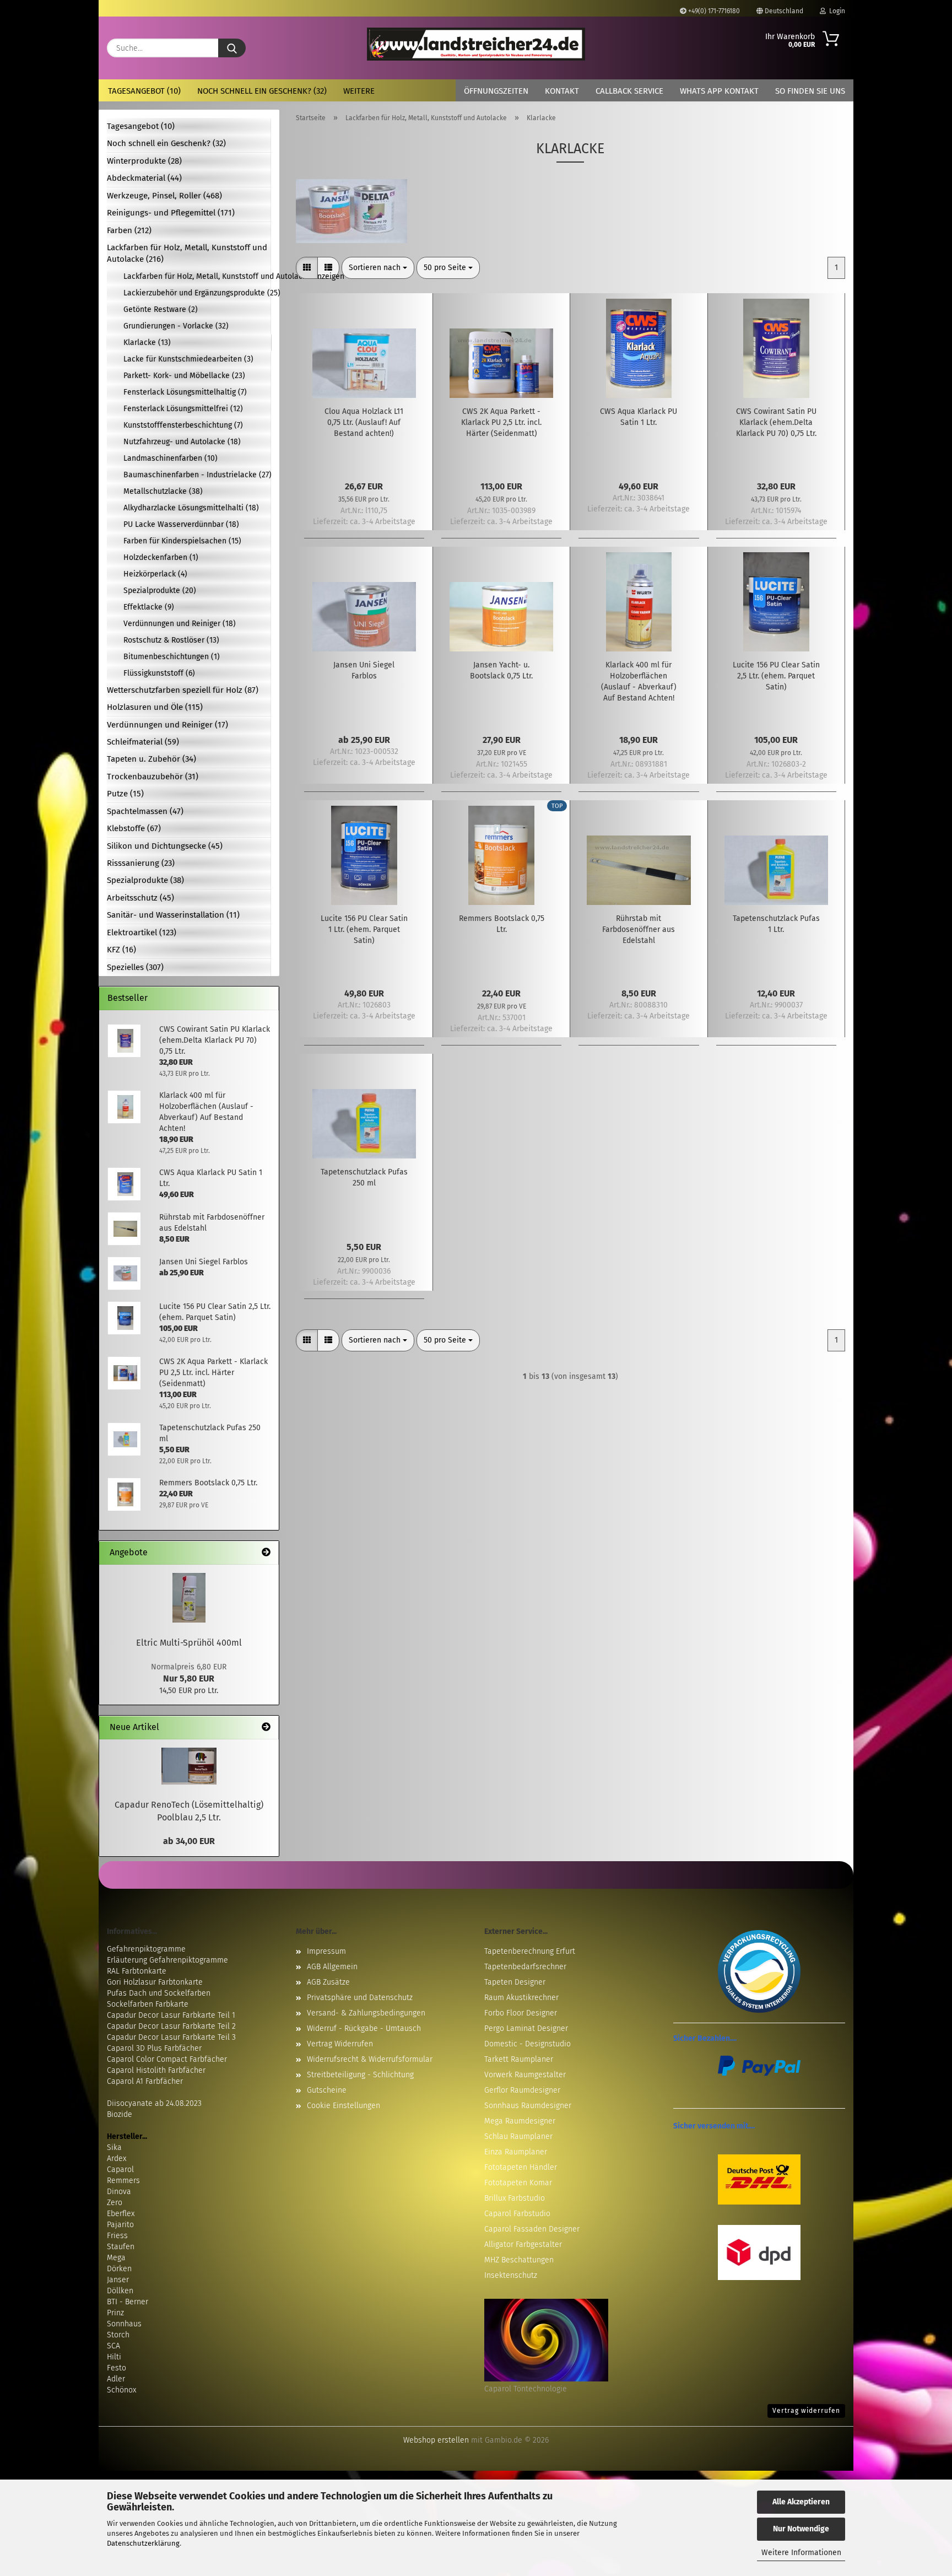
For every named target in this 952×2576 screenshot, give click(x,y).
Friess (117, 2236)
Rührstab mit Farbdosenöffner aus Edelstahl (639, 929)
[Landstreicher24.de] (476, 44)
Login (835, 11)
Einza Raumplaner (516, 2152)
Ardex (117, 2159)
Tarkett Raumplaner (519, 2059)
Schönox (121, 2390)
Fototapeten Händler (521, 2167)
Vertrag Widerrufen (340, 2044)
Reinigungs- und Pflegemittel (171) (171, 213)
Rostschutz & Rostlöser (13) (171, 640)
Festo (117, 2368)
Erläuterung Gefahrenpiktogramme (167, 1960)
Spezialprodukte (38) (145, 880)
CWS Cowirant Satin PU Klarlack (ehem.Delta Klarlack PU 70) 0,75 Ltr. (776, 422)
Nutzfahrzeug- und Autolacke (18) (182, 442)
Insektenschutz (511, 2275)
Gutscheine (327, 2090)
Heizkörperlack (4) (155, 574)
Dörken (119, 2269)
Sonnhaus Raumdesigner (528, 2106)
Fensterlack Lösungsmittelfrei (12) (183, 409)
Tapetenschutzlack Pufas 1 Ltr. (776, 924)
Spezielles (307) (135, 967)
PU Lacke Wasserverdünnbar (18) (181, 524)
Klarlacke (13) (147, 343)
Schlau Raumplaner (518, 2136)
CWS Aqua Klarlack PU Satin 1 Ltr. (639, 417)
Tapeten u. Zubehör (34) (152, 759)
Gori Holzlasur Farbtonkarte (155, 1982)
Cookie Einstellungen (344, 2106)
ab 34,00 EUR (189, 1841)
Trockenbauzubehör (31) (153, 777)
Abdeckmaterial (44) (144, 178)
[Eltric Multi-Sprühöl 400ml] (189, 1598)
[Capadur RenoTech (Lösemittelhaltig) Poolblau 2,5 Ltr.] (189, 1766)
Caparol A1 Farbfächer (145, 2081)
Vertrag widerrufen (806, 2411)
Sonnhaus (124, 2324)
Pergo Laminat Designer (526, 2028)
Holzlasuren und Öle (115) (155, 707)
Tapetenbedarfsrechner (525, 1967)
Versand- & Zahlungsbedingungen (366, 2013)
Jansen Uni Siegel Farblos (364, 670)
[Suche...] (232, 48)
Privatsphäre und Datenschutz (360, 1998)
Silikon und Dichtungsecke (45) (165, 846)
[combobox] (378, 268)
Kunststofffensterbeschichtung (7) (183, 425)
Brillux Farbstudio (515, 2198)
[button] (307, 268)
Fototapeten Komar (518, 2183)
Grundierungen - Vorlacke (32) (176, 326)
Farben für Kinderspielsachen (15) (182, 541)
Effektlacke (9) (149, 607)
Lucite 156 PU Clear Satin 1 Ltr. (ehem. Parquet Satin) (364, 929)
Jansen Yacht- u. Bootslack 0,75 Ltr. (501, 670)
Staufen (121, 2247)
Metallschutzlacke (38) (163, 491)
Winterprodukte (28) (144, 161)
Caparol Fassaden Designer (532, 2229)
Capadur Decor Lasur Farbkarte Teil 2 (171, 2026)
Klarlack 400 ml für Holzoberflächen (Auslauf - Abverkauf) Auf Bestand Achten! (639, 681)
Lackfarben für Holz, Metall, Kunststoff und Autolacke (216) (187, 253)
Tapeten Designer (515, 1982)
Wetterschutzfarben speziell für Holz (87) (183, 690)
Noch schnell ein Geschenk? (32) (262, 91)
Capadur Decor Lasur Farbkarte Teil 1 (171, 2015)
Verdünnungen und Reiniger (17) (167, 725)
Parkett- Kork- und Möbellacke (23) (184, 376)
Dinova (119, 2192)
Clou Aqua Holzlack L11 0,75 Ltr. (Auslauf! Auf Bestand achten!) (364, 422)
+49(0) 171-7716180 (713, 11)
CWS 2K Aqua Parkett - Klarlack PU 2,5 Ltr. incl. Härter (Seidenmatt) (501, 422)
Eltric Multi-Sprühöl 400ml (189, 1643)
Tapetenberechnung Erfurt (530, 1951)
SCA (113, 2346)
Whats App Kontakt (719, 91)
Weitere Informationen (801, 2553)
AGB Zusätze (328, 1982)
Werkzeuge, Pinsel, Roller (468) (164, 196)
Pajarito (120, 2225)
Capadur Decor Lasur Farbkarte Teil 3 (171, 2037)
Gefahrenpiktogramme (146, 1949)
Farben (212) (129, 230)
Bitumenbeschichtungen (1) (172, 657)
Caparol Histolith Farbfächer (156, 2070)
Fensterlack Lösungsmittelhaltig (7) (185, 392)
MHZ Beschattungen (519, 2260)
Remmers (123, 2181)
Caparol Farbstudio (517, 2214)
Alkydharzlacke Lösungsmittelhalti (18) (191, 508)
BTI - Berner (128, 2302)
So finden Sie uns (810, 91)
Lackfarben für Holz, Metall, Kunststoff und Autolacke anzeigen (197, 276)
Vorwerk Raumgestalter (525, 2075)
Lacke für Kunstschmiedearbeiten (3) (188, 359)
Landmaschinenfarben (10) (171, 458)
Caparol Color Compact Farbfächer (167, 2059)
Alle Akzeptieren (801, 2502)
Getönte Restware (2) (161, 309)
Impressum (326, 1951)
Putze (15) (125, 794)
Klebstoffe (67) (134, 828)
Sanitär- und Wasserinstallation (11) (173, 915)
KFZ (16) (121, 950)
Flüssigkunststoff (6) (159, 673)
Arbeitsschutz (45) (140, 898)
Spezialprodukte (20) (160, 591)
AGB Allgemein (332, 1967)
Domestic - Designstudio (528, 2044)
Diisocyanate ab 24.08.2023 (154, 2103)
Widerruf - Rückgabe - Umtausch (364, 2028)
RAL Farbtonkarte (137, 1971)
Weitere (359, 91)
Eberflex (121, 2214)
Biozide (120, 2114)
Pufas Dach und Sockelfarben (159, 1993)
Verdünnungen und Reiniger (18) (180, 624)
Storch (118, 2335)
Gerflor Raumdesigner (522, 2090)
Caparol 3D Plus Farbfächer (154, 2048)
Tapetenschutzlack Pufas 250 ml (364, 1177)
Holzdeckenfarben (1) (161, 557)
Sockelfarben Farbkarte (148, 2004)
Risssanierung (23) (141, 863)
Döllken (120, 2291)
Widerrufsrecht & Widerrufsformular (370, 2059)
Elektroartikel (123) (142, 933)
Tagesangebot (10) (144, 91)
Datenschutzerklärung (143, 2543)
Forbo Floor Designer (521, 2013)
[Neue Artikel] (266, 1728)
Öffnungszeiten (496, 91)
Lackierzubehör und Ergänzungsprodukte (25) (197, 293)
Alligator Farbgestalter (523, 2244)
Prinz (115, 2313)
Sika (114, 2147)
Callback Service (629, 91)
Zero (115, 2203)
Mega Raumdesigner (520, 2121)
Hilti (114, 2357)
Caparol (120, 2170)
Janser (118, 2280)
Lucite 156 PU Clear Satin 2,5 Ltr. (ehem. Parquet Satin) (776, 676)
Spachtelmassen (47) (145, 811)
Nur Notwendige (801, 2529)
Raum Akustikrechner (521, 1998)
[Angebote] (266, 1553)
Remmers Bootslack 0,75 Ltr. (502, 924)
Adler (116, 2379)
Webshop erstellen (436, 2440)
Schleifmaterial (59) (143, 742)
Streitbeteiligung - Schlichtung (360, 2075)
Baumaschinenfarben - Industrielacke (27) (197, 475)
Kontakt (562, 91)
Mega (116, 2258)
